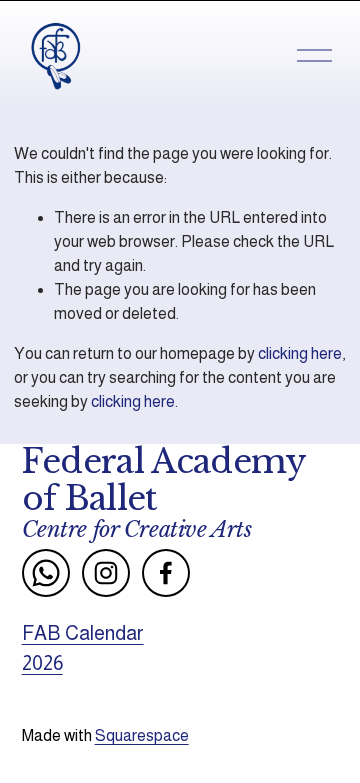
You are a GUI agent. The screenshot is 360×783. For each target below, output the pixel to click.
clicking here (300, 353)
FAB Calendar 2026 (83, 648)
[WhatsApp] (46, 573)
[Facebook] (166, 573)
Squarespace (142, 735)
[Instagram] (106, 573)
